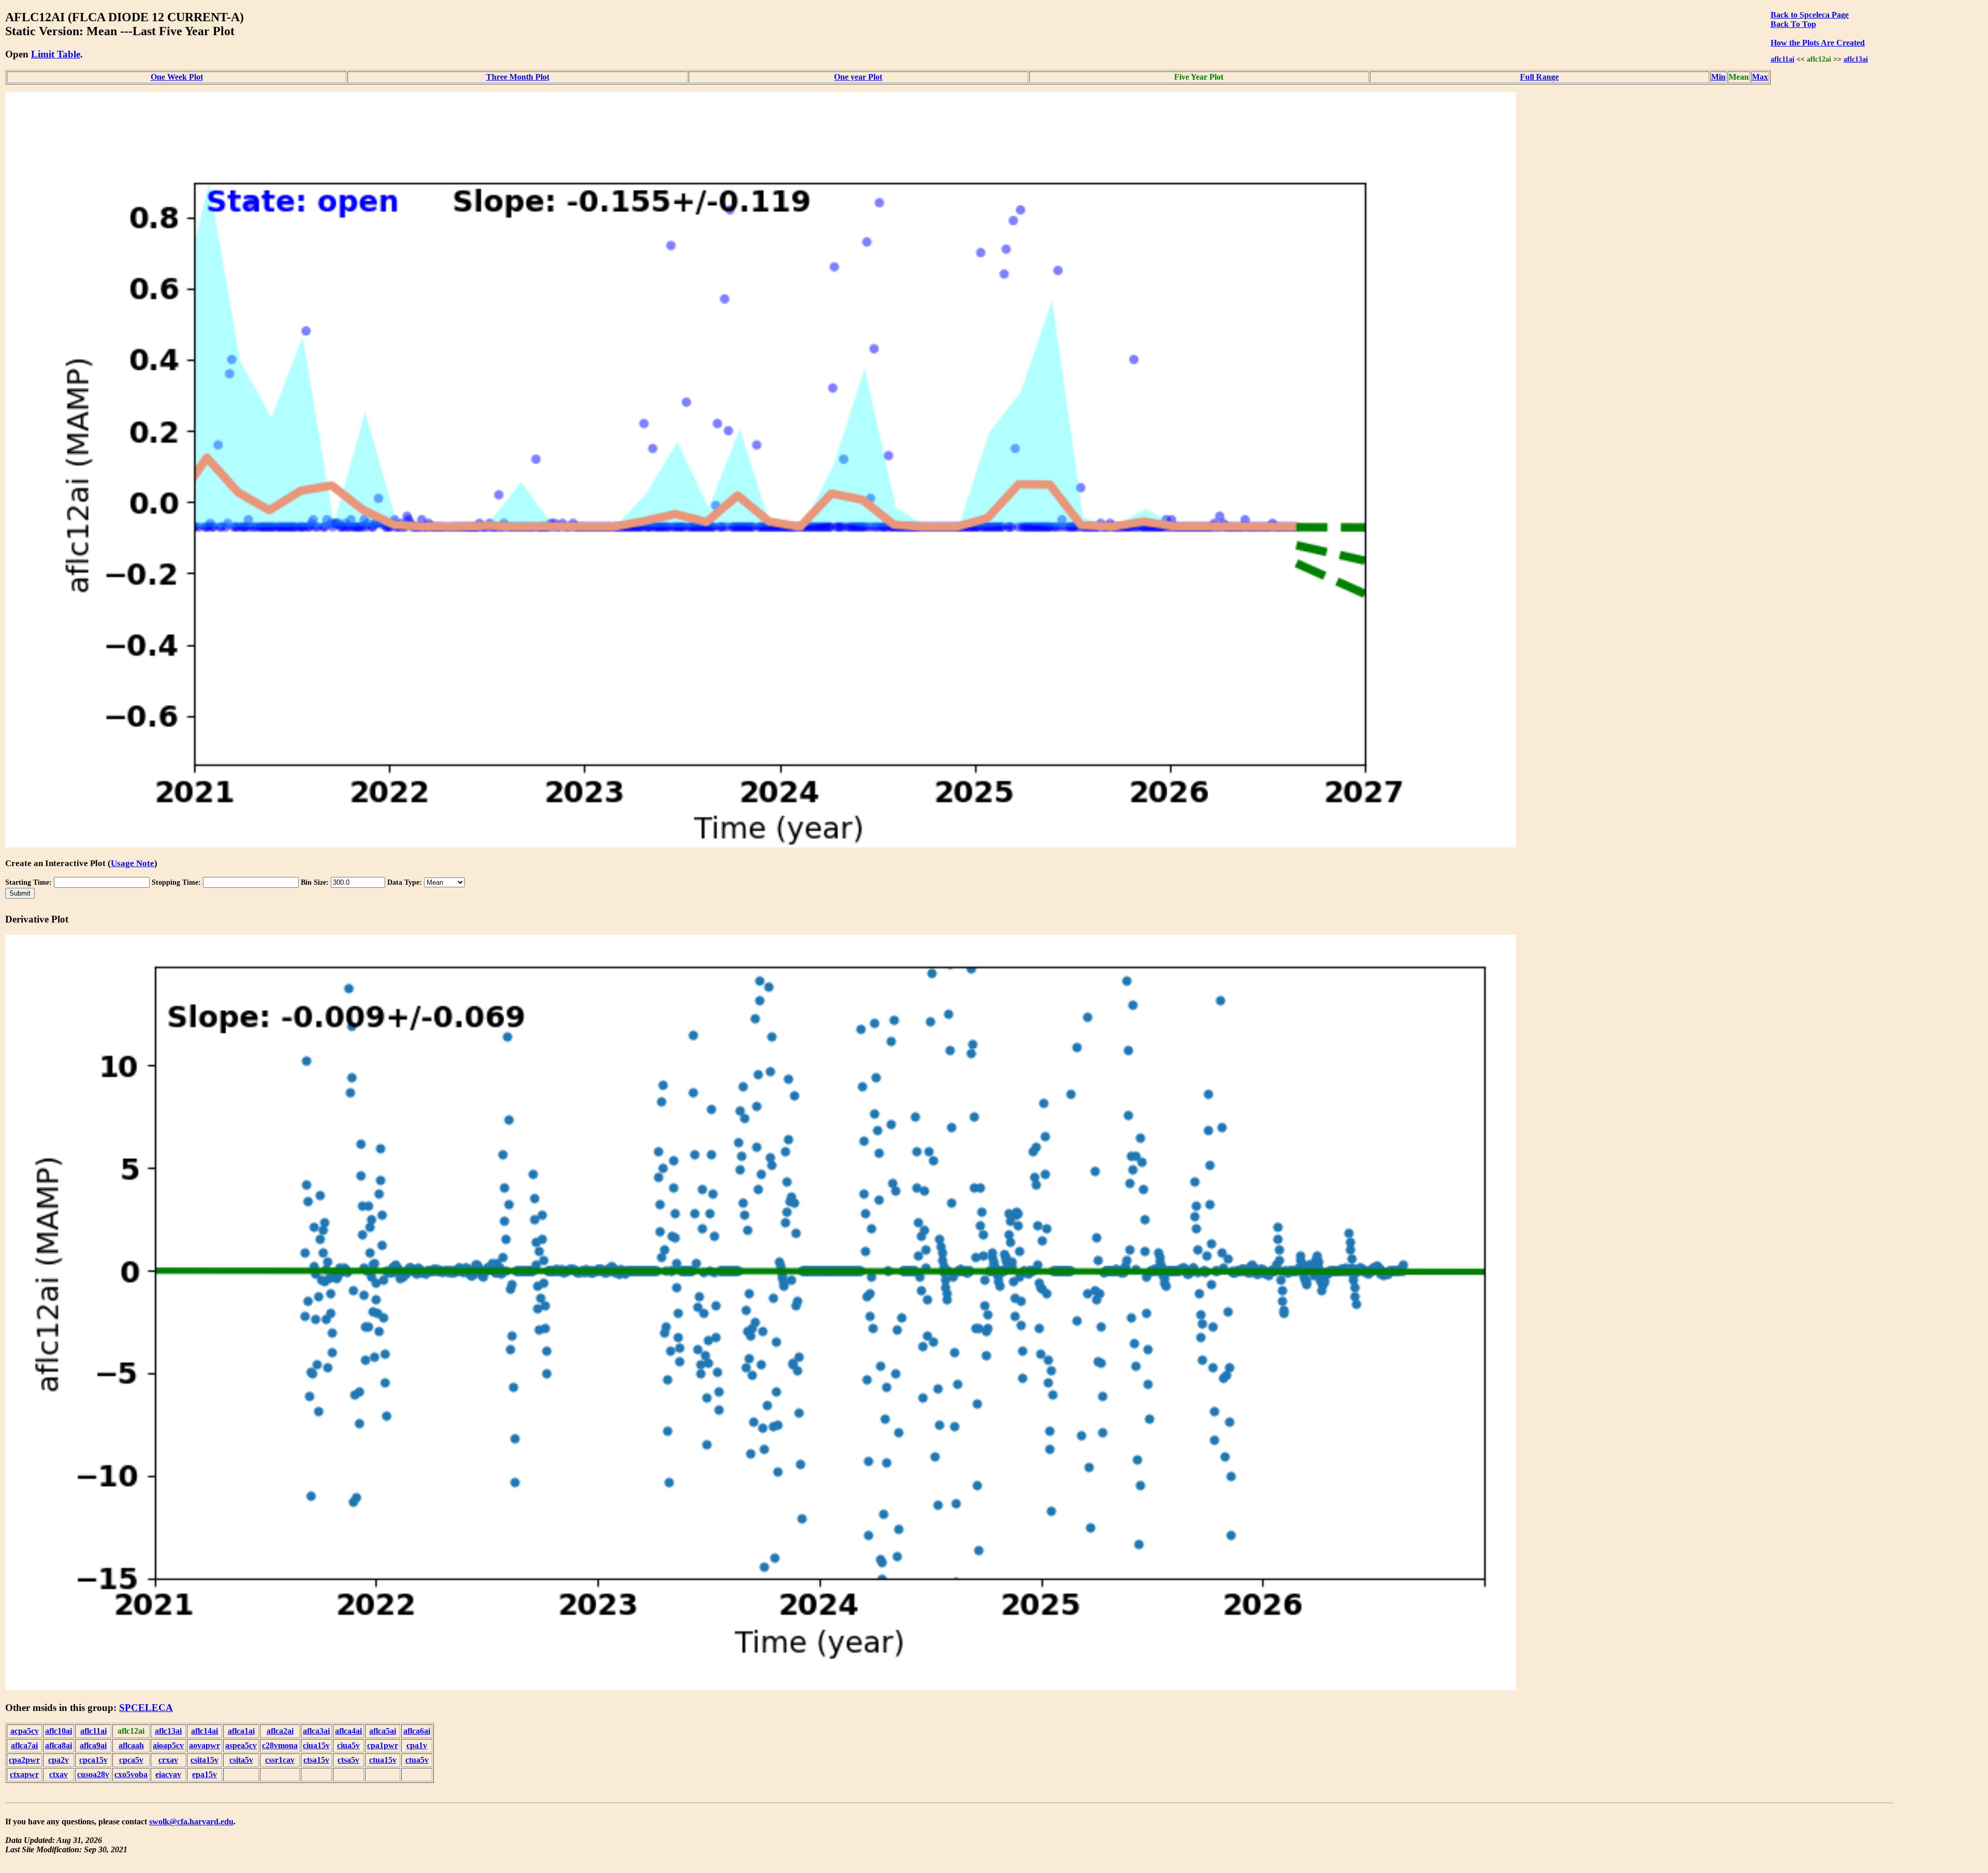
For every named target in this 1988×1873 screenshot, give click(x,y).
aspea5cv (241, 1745)
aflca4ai (348, 1731)
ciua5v (348, 1745)
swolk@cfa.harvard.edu (191, 1821)
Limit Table (56, 54)
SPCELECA (146, 1708)
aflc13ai (1856, 59)
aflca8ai (59, 1745)
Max (1760, 77)
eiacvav (168, 1774)
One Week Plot (177, 77)
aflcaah (131, 1745)
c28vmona (280, 1745)
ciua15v (316, 1745)
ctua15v (383, 1760)
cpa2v (59, 1760)
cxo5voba (131, 1774)
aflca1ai (241, 1731)
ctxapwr (24, 1774)
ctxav (59, 1774)
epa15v (204, 1774)
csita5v (241, 1760)
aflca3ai (316, 1731)
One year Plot (858, 77)
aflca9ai (93, 1745)
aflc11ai (1782, 59)
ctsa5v (348, 1760)
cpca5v (131, 1760)
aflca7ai (24, 1745)
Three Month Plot (518, 77)
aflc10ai (59, 1731)
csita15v (204, 1760)
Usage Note (133, 863)
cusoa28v (93, 1774)
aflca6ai (417, 1731)
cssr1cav (280, 1760)
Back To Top (1793, 24)
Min (1718, 77)
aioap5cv (168, 1745)
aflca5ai (383, 1731)
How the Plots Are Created (1818, 43)
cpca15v (93, 1760)
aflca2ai (280, 1731)
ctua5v (417, 1760)
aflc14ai (204, 1731)
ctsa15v (316, 1760)
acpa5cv (25, 1731)
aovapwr (204, 1745)
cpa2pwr (24, 1760)
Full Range (1539, 77)
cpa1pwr (383, 1745)
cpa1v (417, 1745)
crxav (168, 1760)
